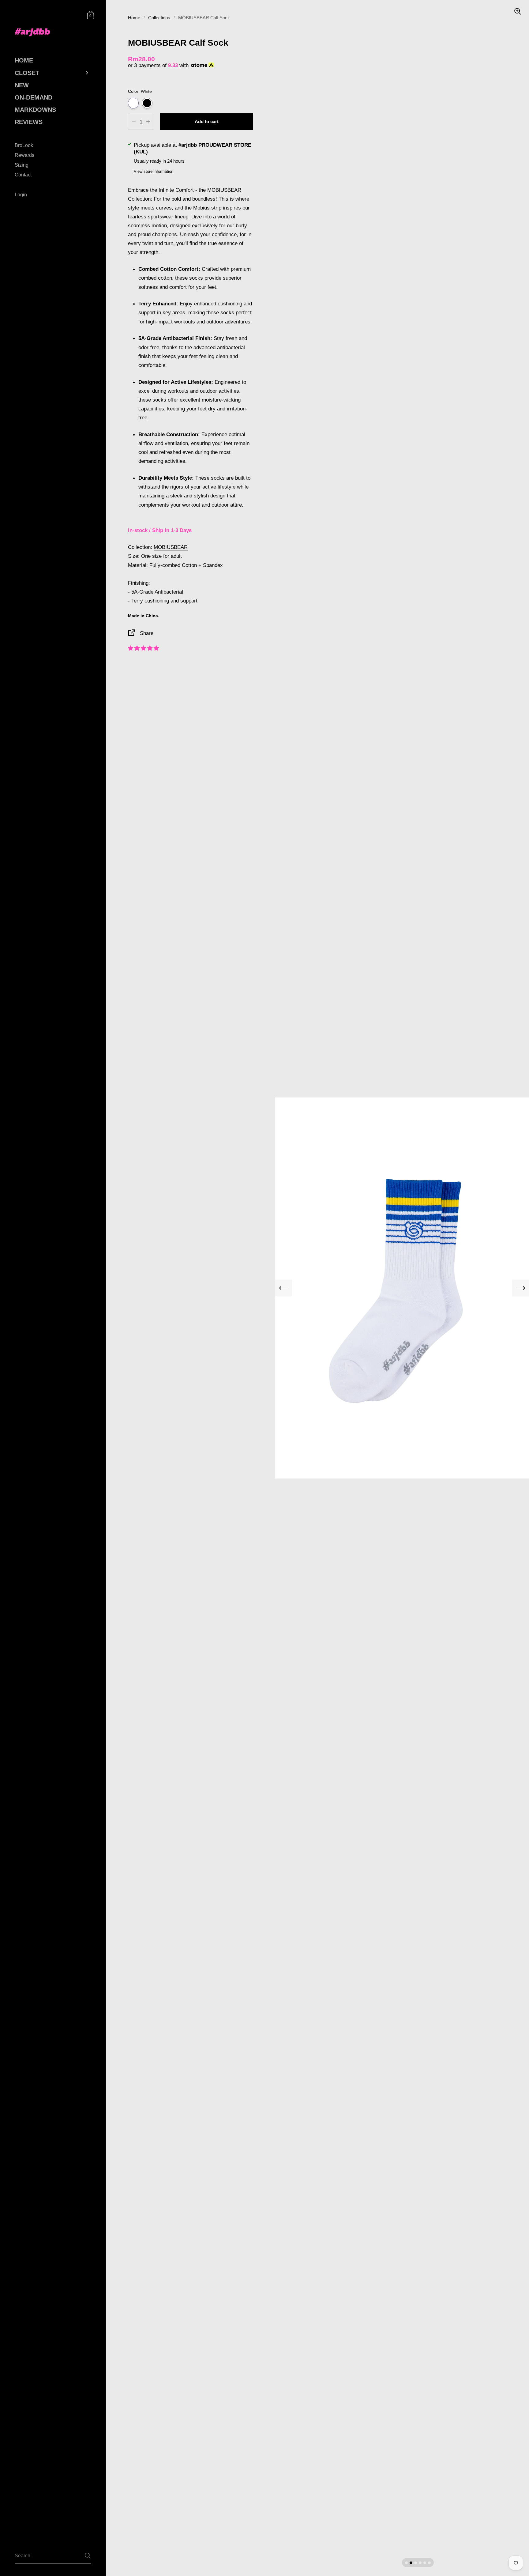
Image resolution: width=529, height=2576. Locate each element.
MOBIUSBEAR (171, 547)
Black (147, 103)
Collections (159, 18)
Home (134, 18)
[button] (143, 648)
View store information (154, 171)
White (133, 103)
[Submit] (88, 2556)
